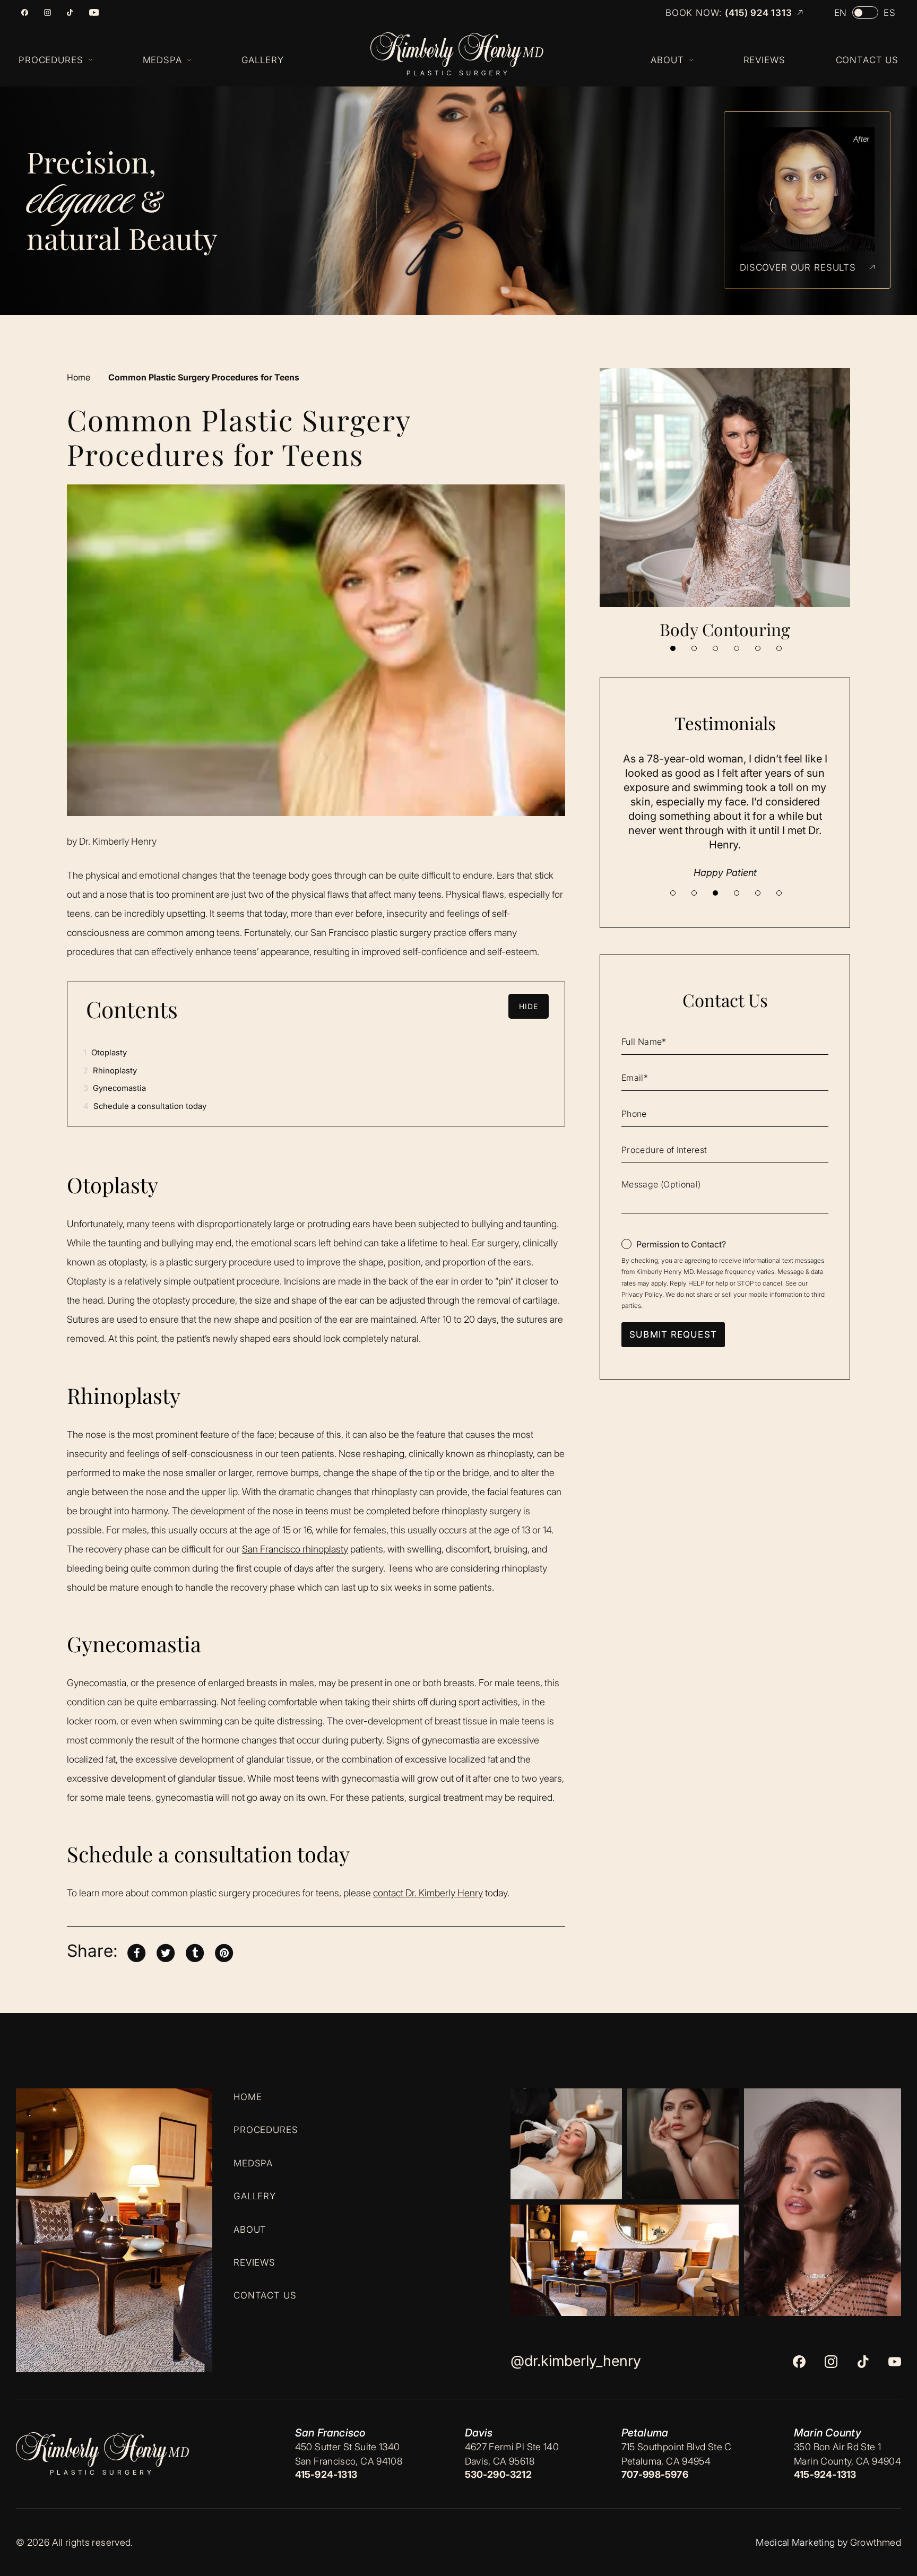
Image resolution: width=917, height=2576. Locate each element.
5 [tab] (758, 648)
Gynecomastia (115, 1088)
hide (529, 1006)
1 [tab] (673, 648)
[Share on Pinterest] (224, 1951)
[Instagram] (47, 12)
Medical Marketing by (802, 2542)
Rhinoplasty (110, 1070)
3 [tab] (715, 648)
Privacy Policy (642, 1294)
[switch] (865, 12)
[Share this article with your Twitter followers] (166, 1951)
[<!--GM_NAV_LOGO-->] (467, 54)
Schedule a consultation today (145, 1106)
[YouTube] (94, 12)
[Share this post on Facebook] (136, 1951)
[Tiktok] (70, 12)
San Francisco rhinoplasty (295, 1549)
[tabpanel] (725, 504)
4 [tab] (737, 648)
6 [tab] (779, 648)
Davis (479, 2433)
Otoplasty (105, 1052)
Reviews (254, 2262)
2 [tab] (694, 648)
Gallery (255, 2196)
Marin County (828, 2433)
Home (79, 377)
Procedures (266, 2130)
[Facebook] (25, 12)
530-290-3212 (498, 2474)
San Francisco (330, 2433)
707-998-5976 (655, 2474)
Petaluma (645, 2433)
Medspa (253, 2163)
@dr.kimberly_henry (576, 2361)
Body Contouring (725, 629)
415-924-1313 (326, 2474)
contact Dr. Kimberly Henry (428, 1893)
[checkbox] (674, 1244)
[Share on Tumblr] (195, 1951)
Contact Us (265, 2295)
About (250, 2229)
